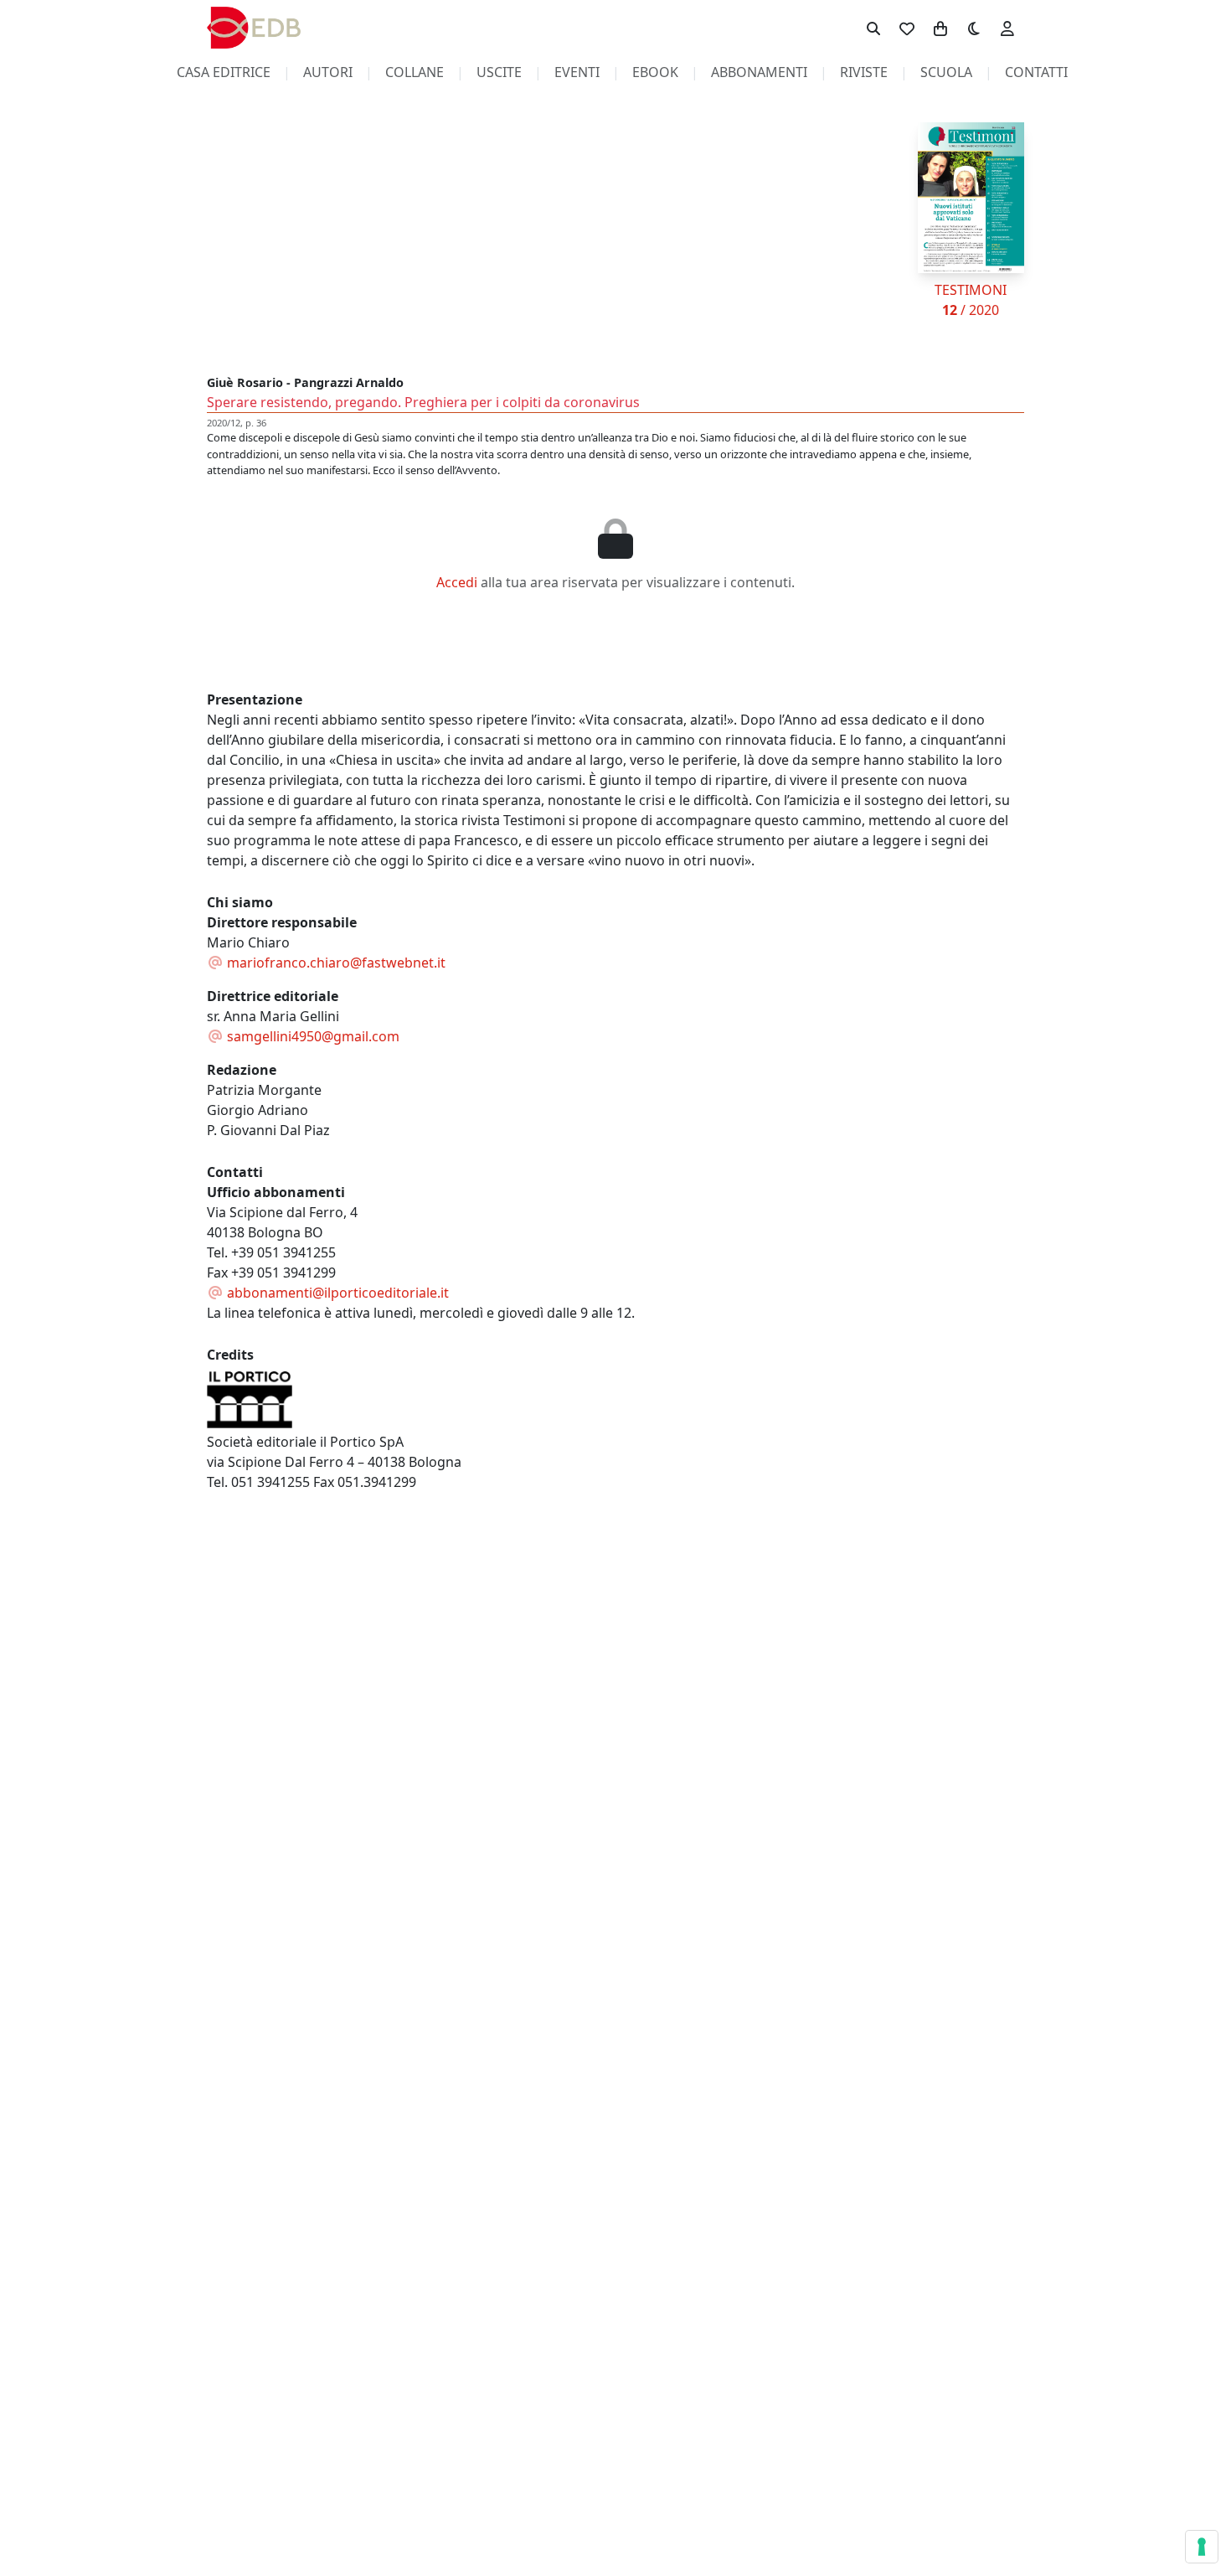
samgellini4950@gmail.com (312, 1036)
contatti (1036, 72)
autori (328, 72)
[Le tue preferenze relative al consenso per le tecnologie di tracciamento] (1202, 2547)
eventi (577, 72)
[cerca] (873, 28)
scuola (946, 72)
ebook (655, 72)
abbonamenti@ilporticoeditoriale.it (336, 1293)
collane (415, 72)
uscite (499, 72)
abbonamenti (759, 72)
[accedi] (1007, 28)
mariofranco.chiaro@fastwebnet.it (335, 963)
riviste (864, 72)
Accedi (457, 582)
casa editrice (224, 72)
